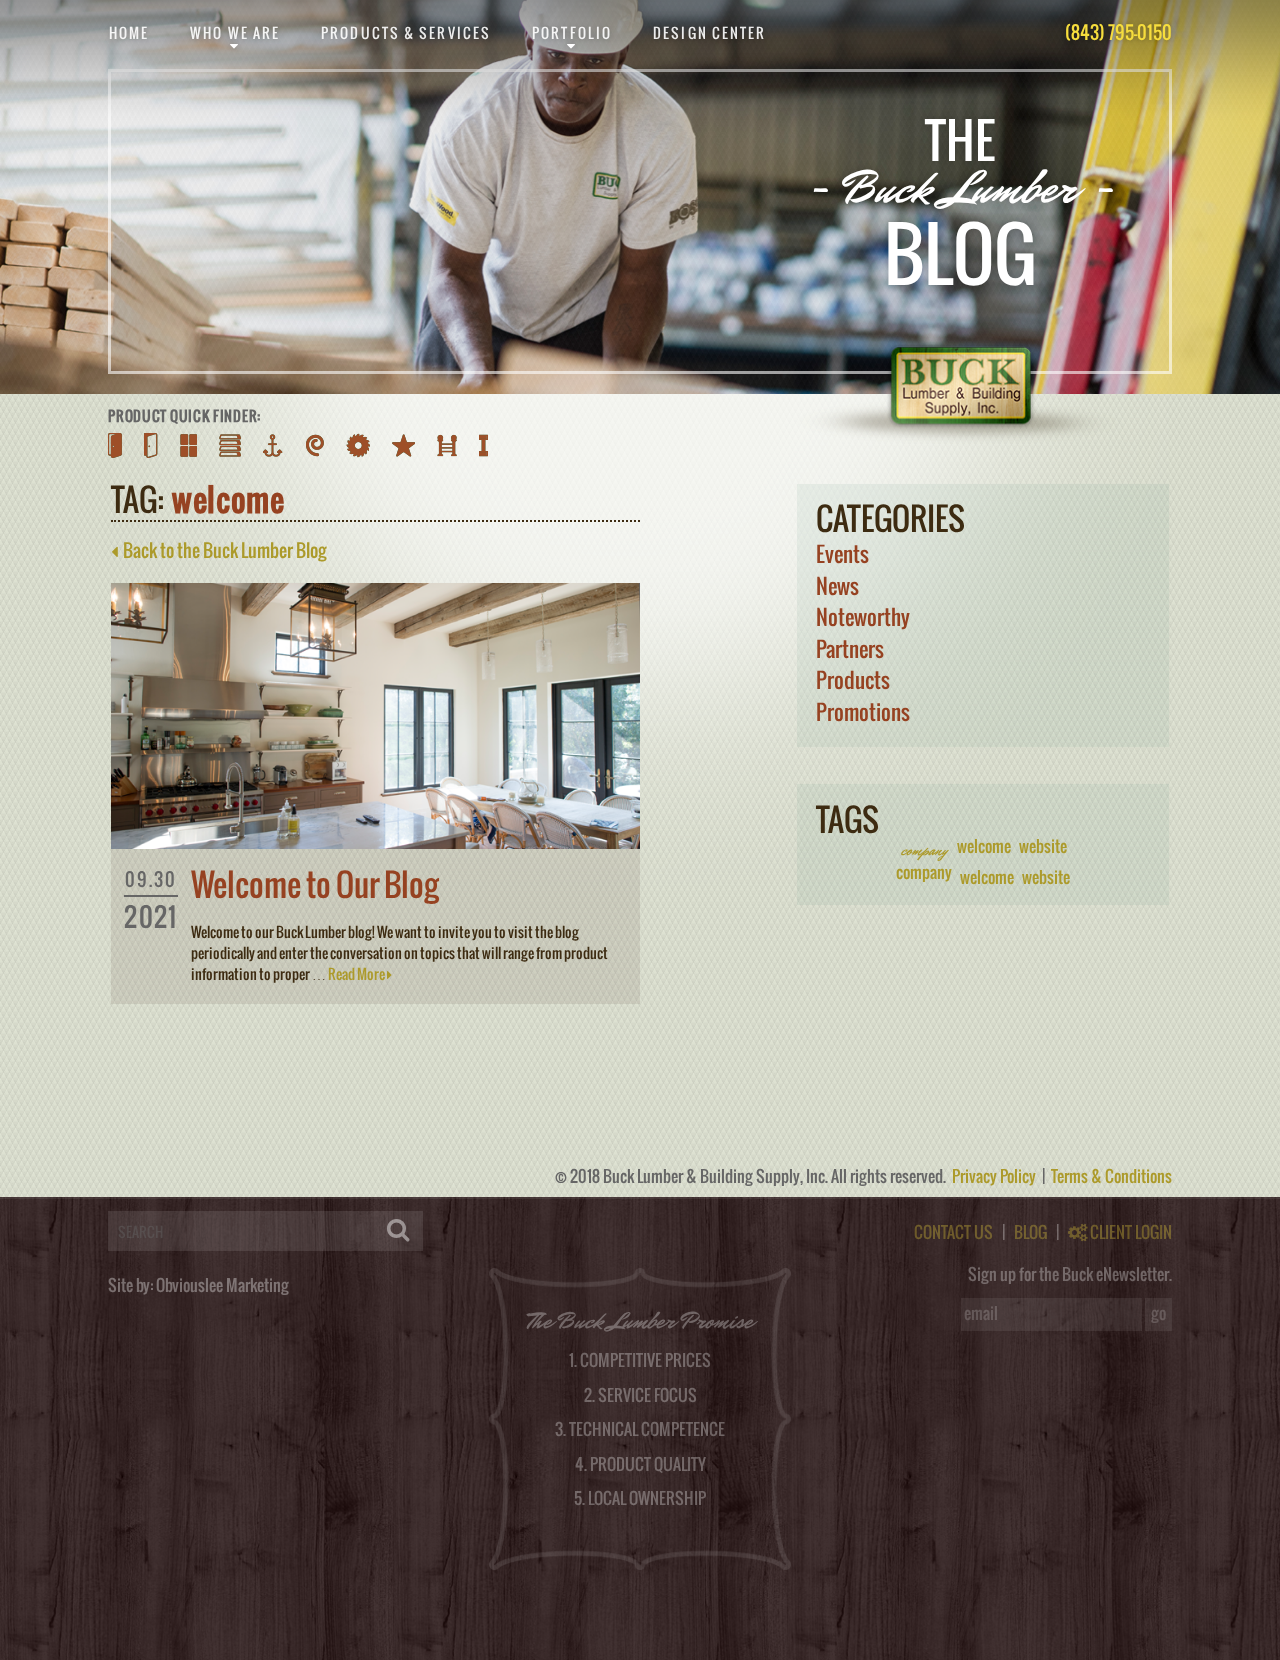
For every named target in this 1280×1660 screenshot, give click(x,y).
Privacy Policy (995, 1176)
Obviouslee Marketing (222, 1285)
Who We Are (235, 32)
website (1043, 846)
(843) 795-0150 (1118, 32)
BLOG (1030, 1232)
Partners (850, 648)
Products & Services (406, 32)
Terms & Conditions (1111, 1176)
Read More (357, 973)
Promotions (863, 711)
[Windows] (188, 445)
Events (842, 553)
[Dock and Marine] (273, 445)
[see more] (375, 842)
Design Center (709, 32)
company (924, 850)
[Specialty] (403, 445)
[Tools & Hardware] (358, 445)
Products (853, 679)
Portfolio (572, 32)
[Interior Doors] (151, 445)
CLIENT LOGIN (1129, 1232)
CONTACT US (953, 1232)
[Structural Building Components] (483, 445)
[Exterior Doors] (115, 445)
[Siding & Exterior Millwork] (230, 445)
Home (129, 32)
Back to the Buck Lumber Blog (222, 550)
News (837, 585)
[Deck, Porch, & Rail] (447, 445)
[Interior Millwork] (315, 445)
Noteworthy (863, 616)
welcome (984, 846)
